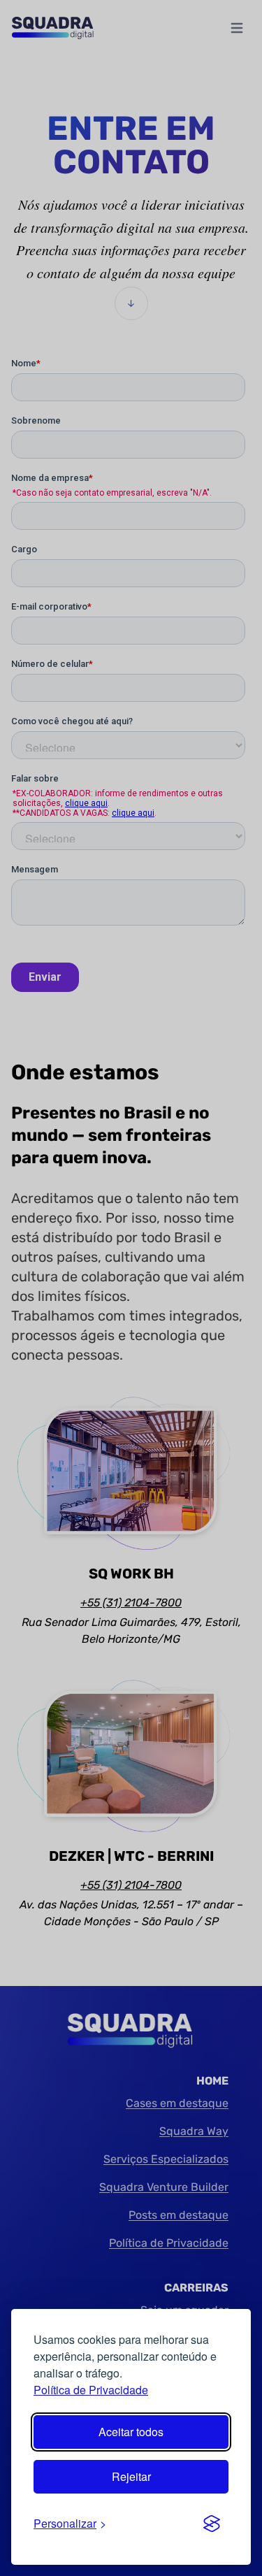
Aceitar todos (131, 2432)
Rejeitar (131, 2476)
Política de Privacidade (91, 2390)
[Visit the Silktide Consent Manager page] (212, 2524)
